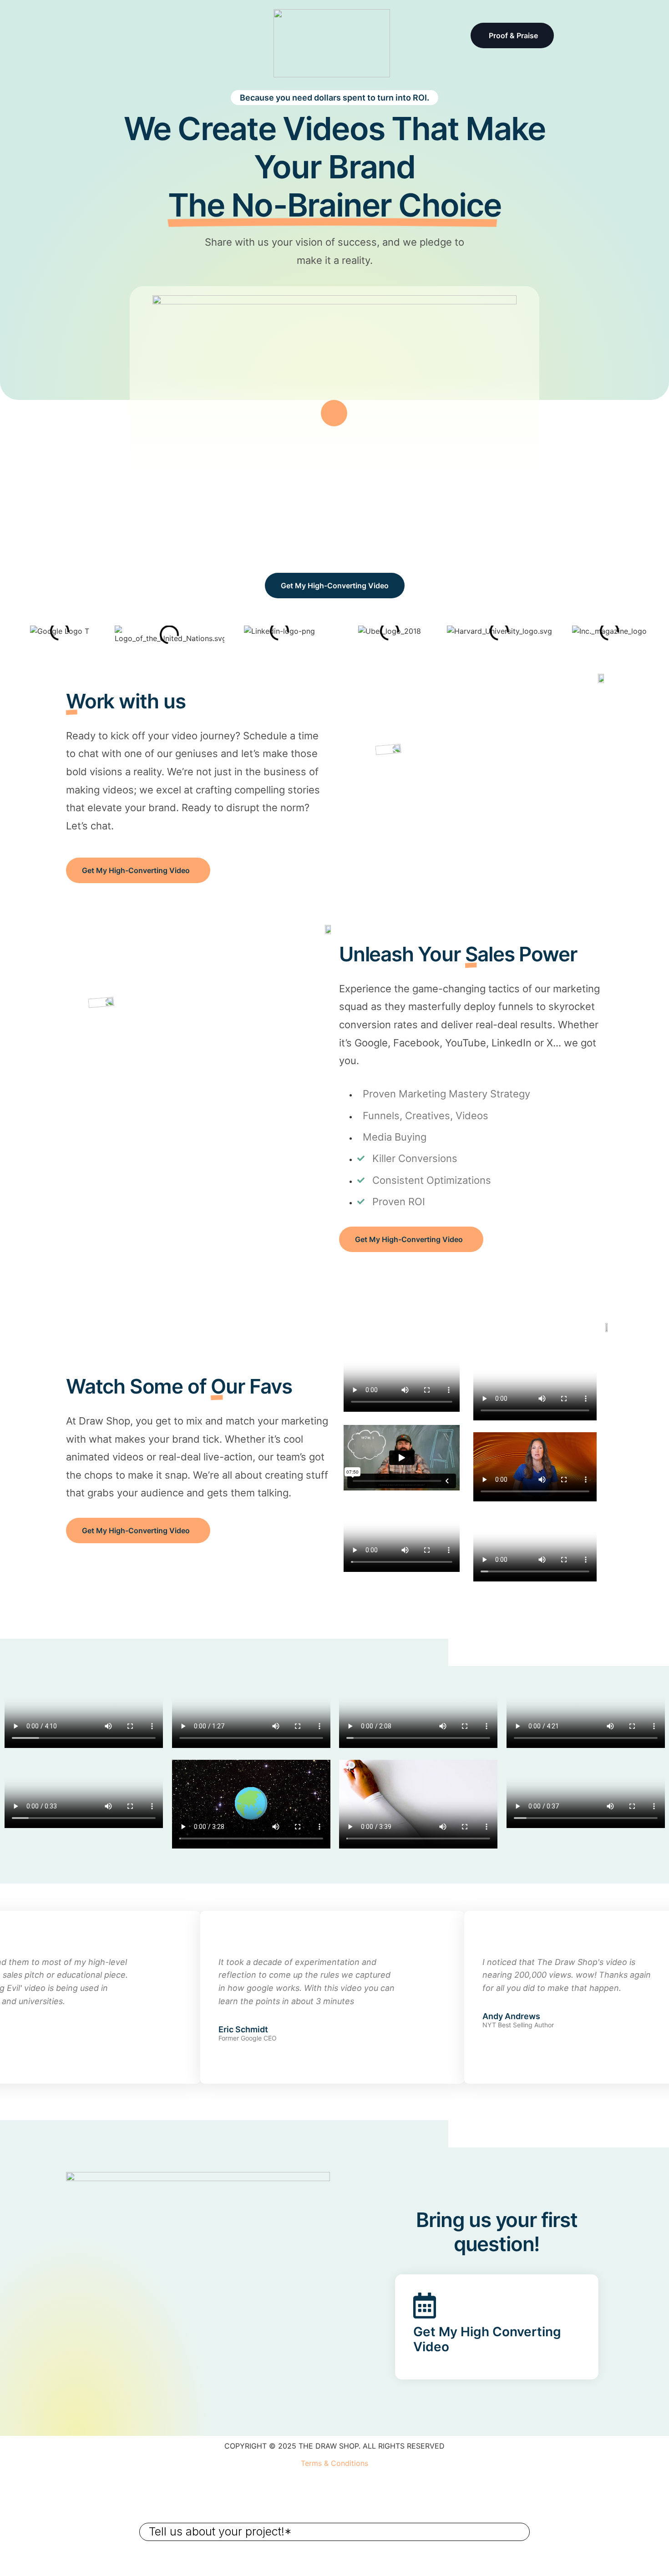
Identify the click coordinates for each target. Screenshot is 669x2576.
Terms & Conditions (334, 2463)
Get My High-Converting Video (335, 586)
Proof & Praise (513, 35)
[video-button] (334, 413)
